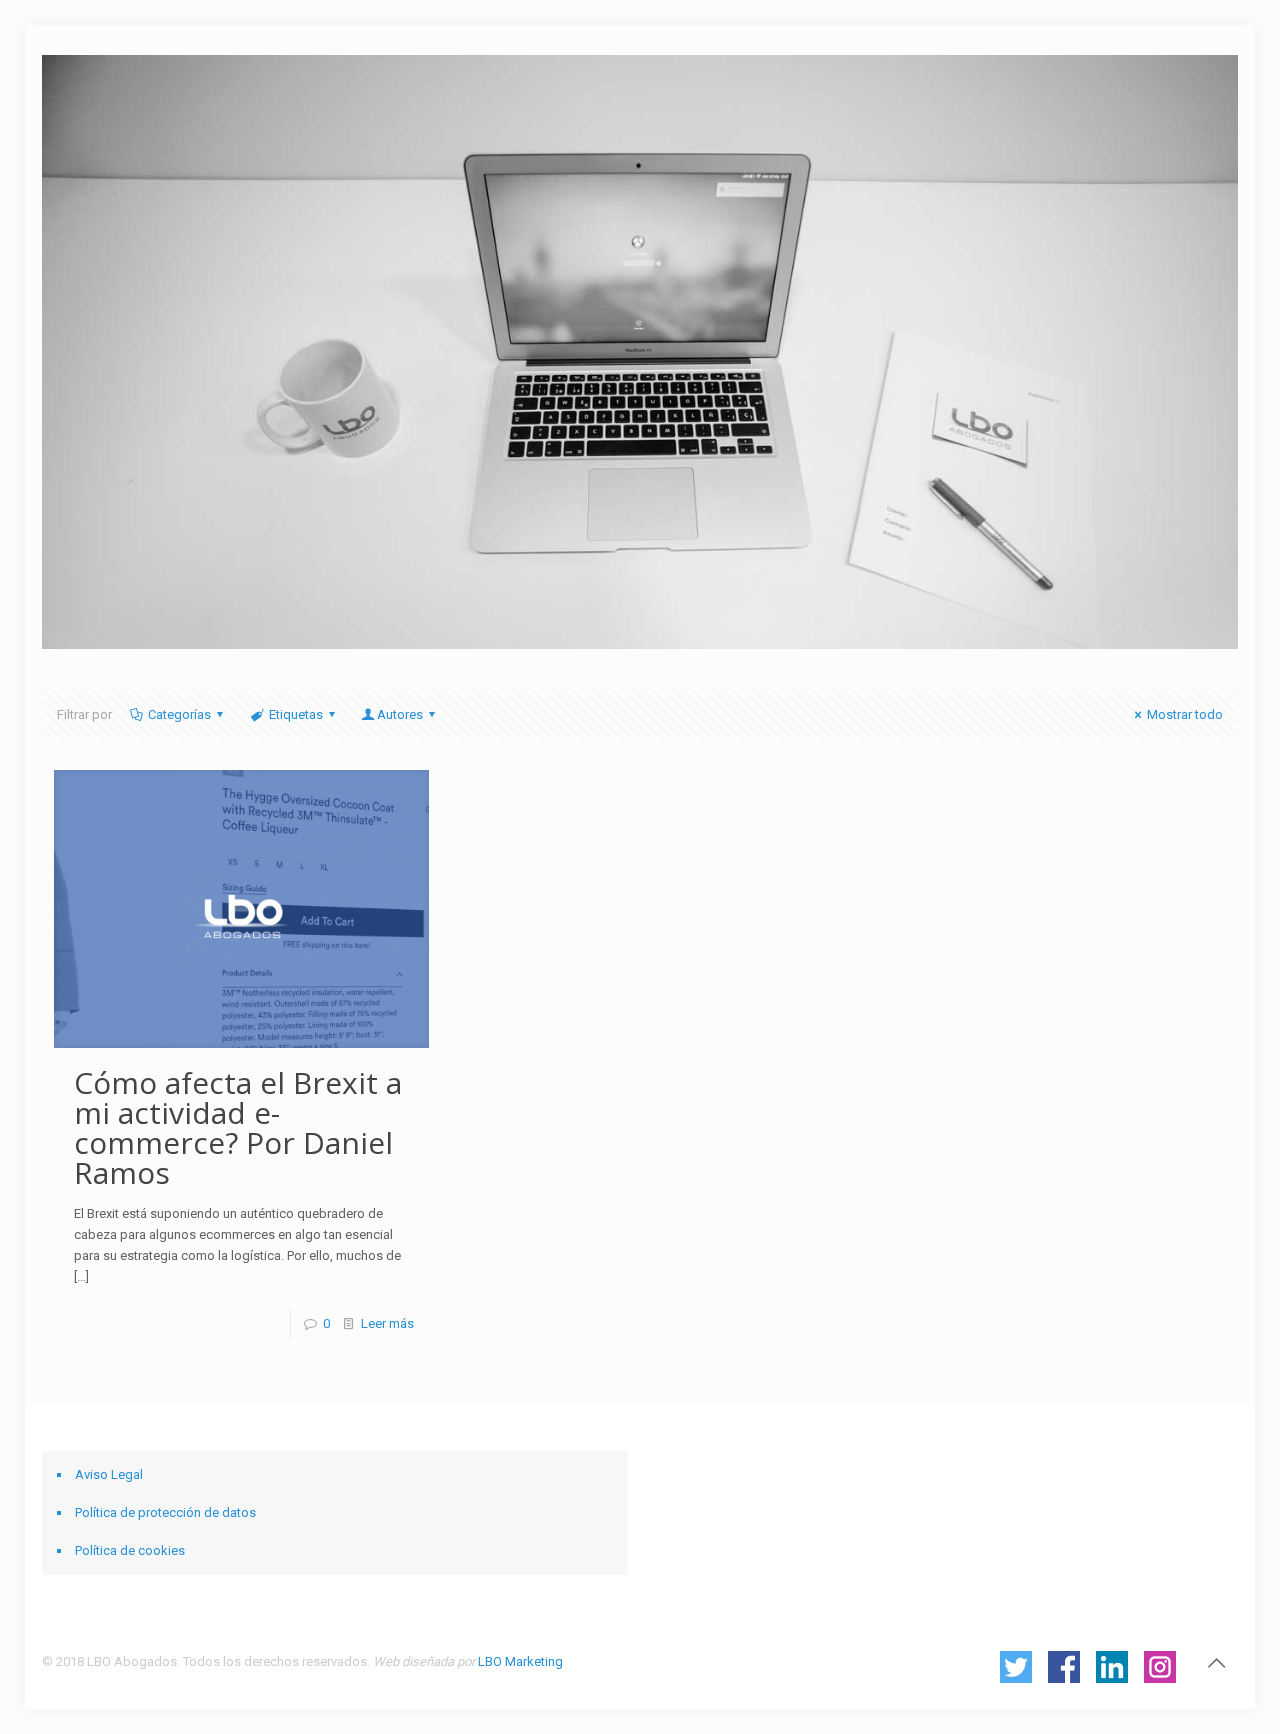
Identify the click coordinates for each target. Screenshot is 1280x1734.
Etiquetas (296, 714)
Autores (400, 714)
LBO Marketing (520, 1661)
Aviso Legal (109, 1474)
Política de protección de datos (165, 1512)
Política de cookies (130, 1550)
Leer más (387, 1323)
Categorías (179, 714)
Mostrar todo (1185, 714)
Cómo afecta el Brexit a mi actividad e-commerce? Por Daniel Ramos (238, 1127)
